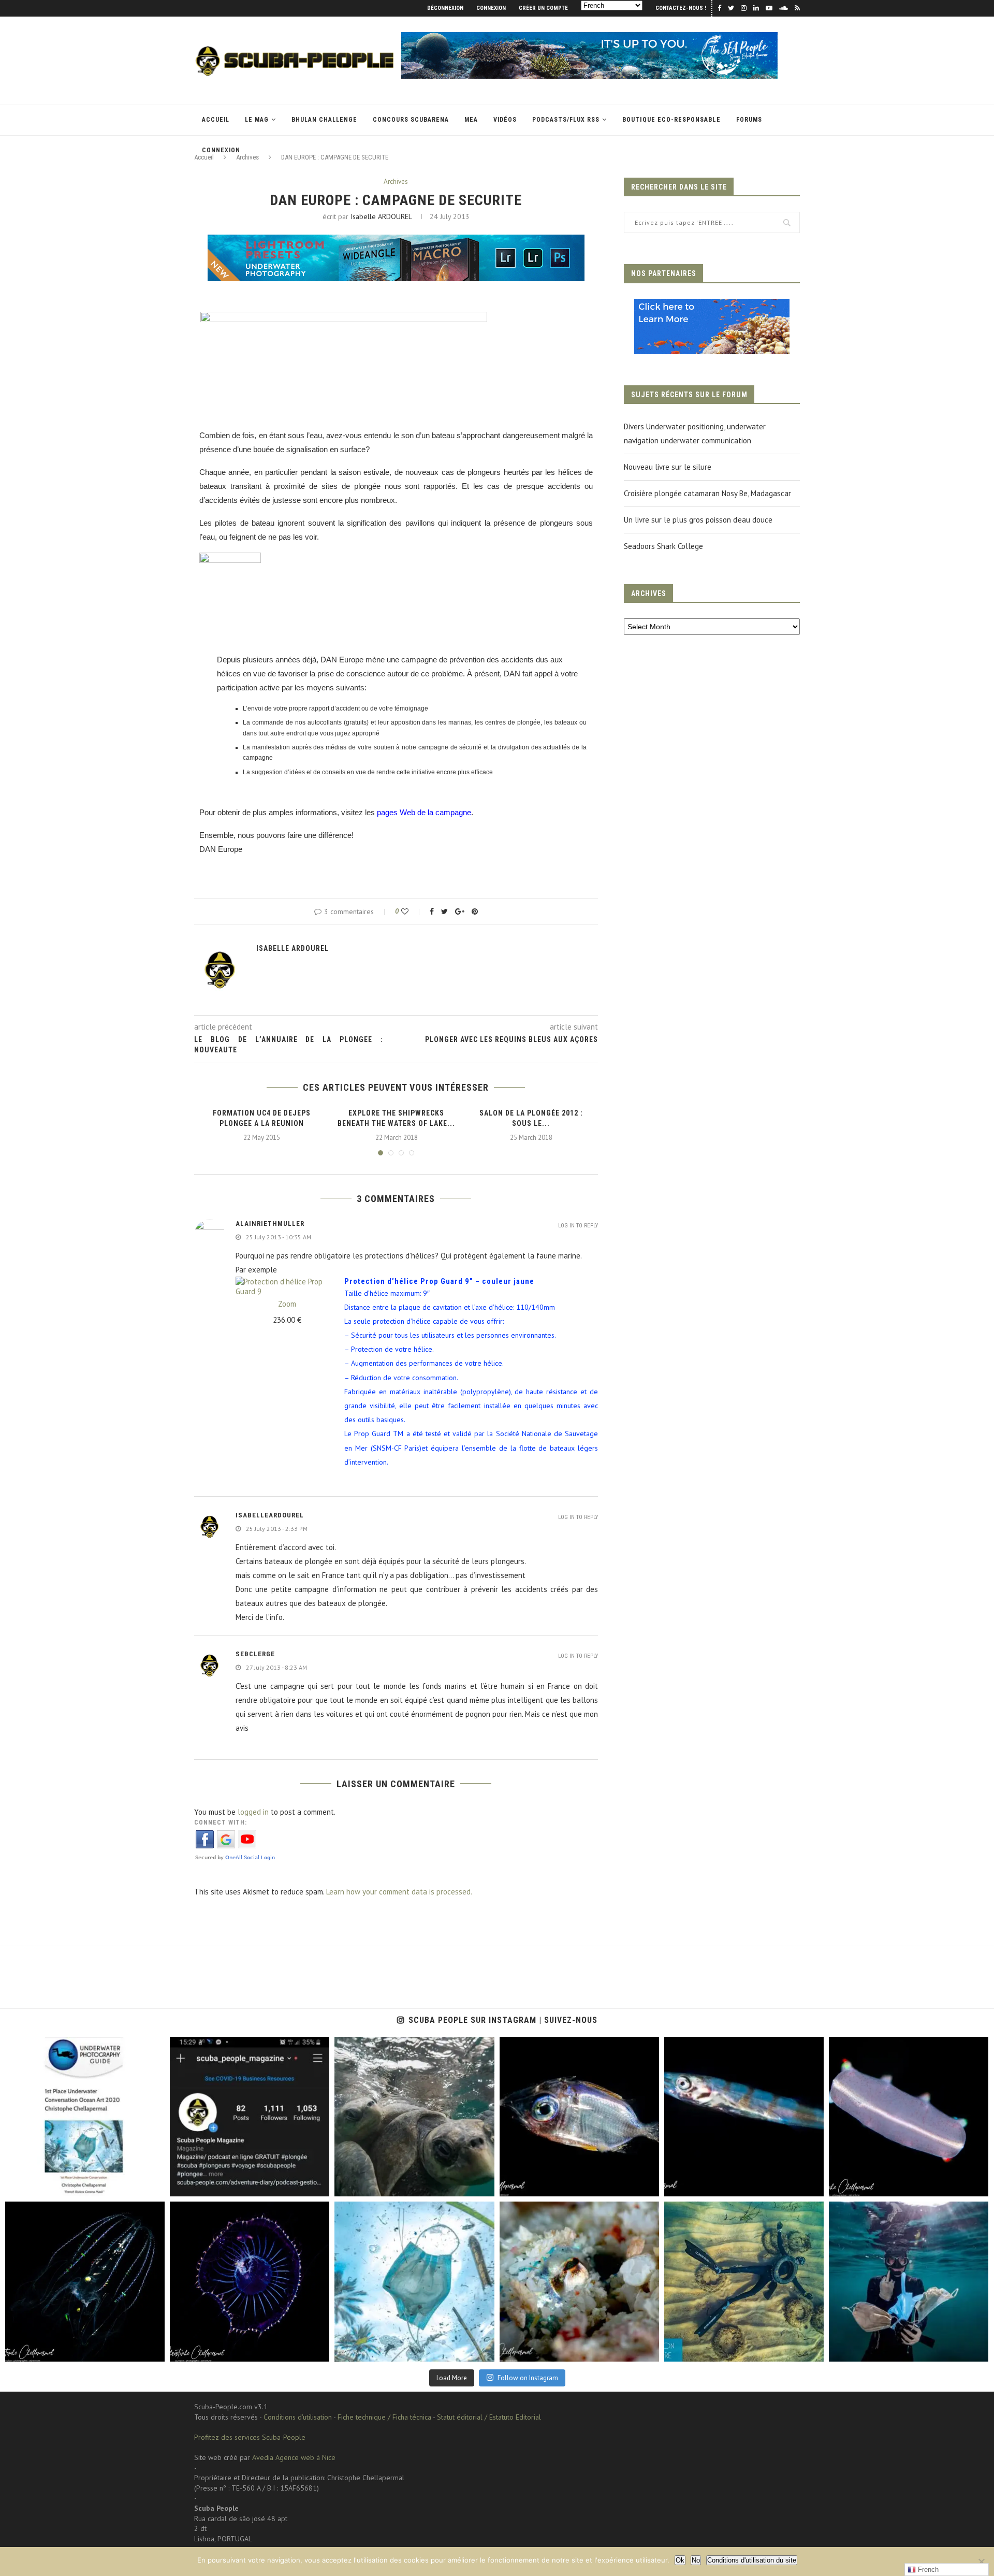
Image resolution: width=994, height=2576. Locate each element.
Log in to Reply (578, 1226)
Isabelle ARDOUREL (381, 216)
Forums (749, 120)
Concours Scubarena (411, 120)
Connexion (491, 8)
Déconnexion (445, 8)
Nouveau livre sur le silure (668, 467)
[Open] (85, 2117)
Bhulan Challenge (324, 120)
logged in (253, 1812)
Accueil (216, 120)
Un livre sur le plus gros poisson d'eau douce (698, 520)
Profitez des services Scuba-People (250, 2437)
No (696, 2560)
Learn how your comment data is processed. (399, 1892)
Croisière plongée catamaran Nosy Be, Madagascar (707, 493)
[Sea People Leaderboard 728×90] (590, 37)
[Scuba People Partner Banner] (712, 306)
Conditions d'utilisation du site (752, 2560)
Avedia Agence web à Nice (294, 2457)
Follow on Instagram (528, 2378)
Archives (396, 182)
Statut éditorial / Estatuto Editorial (489, 2417)
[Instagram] (152, 2184)
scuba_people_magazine (52, 2047)
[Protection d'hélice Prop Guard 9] (287, 1282)
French (927, 2570)
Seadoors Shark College (663, 546)
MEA (471, 120)
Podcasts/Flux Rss (566, 120)
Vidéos (505, 120)
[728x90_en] (396, 242)
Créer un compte (543, 8)
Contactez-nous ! (681, 8)
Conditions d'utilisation (298, 2417)
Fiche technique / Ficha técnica (384, 2417)
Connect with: (221, 1822)
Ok (680, 2560)
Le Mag (257, 120)
